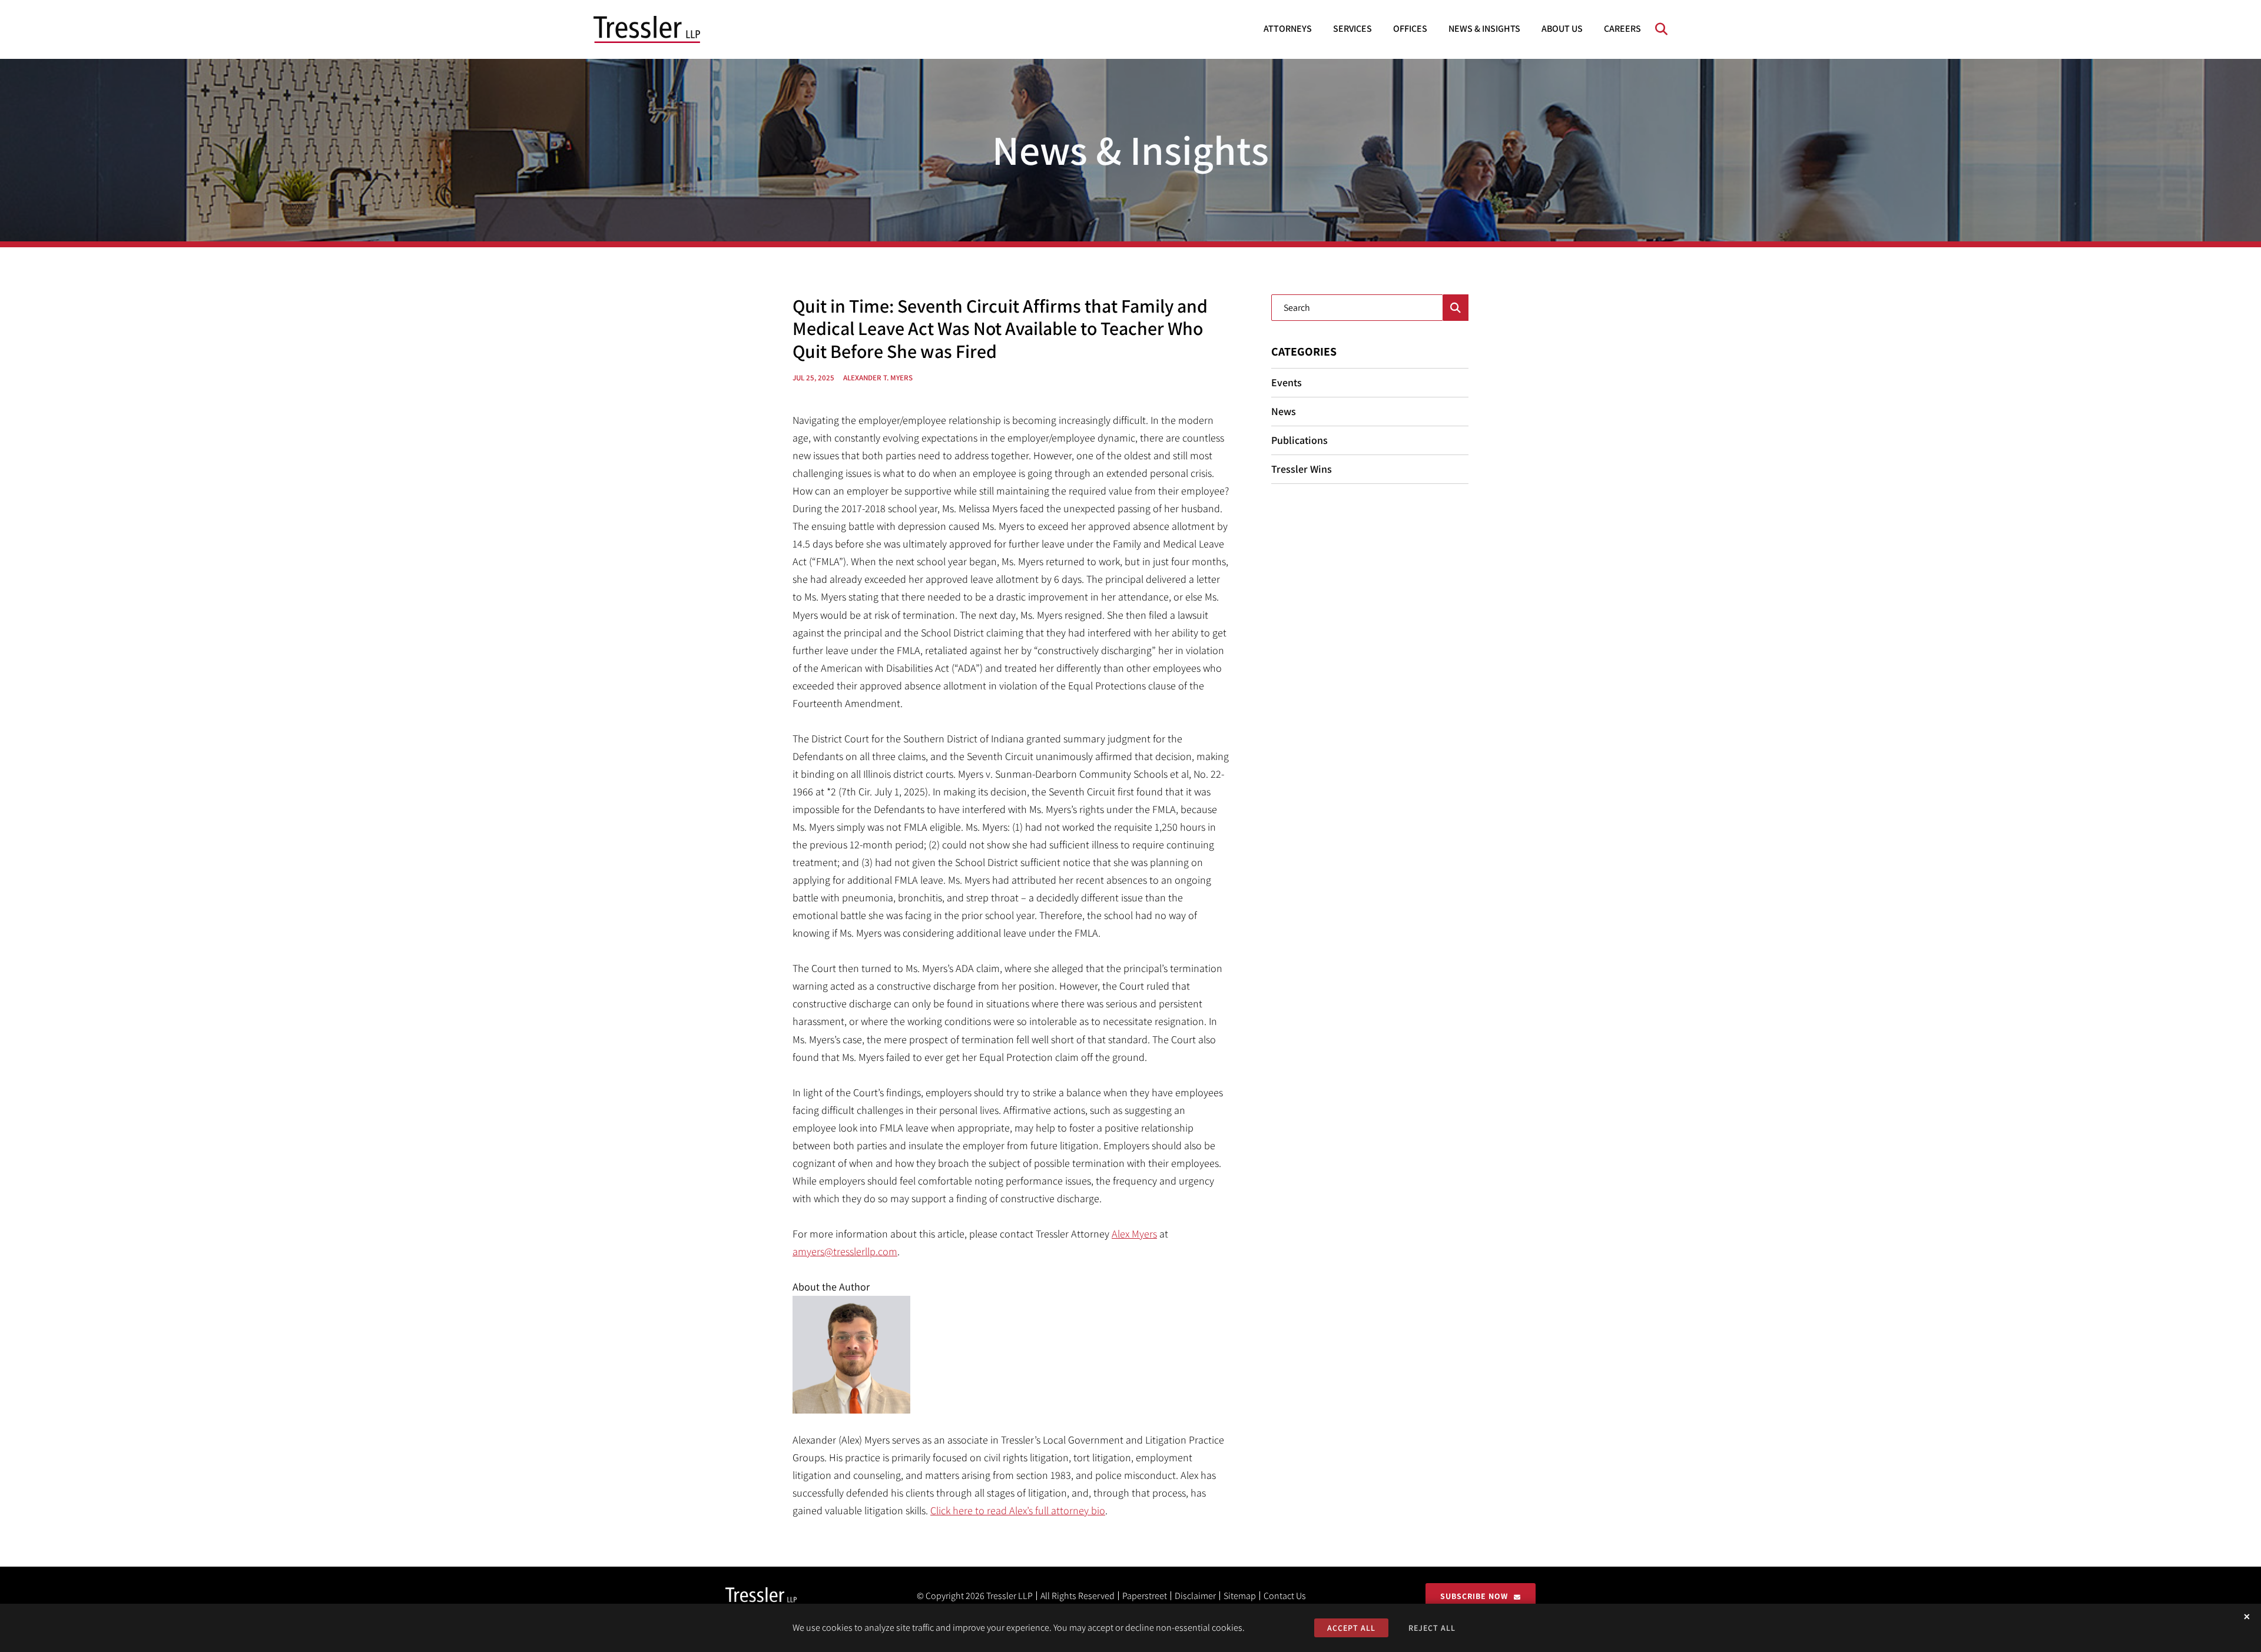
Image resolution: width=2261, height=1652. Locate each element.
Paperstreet (1145, 1596)
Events (1287, 382)
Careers (1622, 29)
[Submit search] (1456, 308)
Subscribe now (1474, 1596)
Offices (1410, 29)
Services (1352, 29)
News (1284, 411)
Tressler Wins (1302, 469)
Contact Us (1285, 1596)
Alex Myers (1134, 1234)
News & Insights (1484, 29)
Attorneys (1288, 29)
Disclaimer (1195, 1596)
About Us (1562, 29)
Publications (1299, 440)
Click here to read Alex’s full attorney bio (1018, 1510)
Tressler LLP (1010, 1596)
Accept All (1351, 1628)
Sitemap (1240, 1596)
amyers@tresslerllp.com (845, 1251)
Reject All (1432, 1628)
